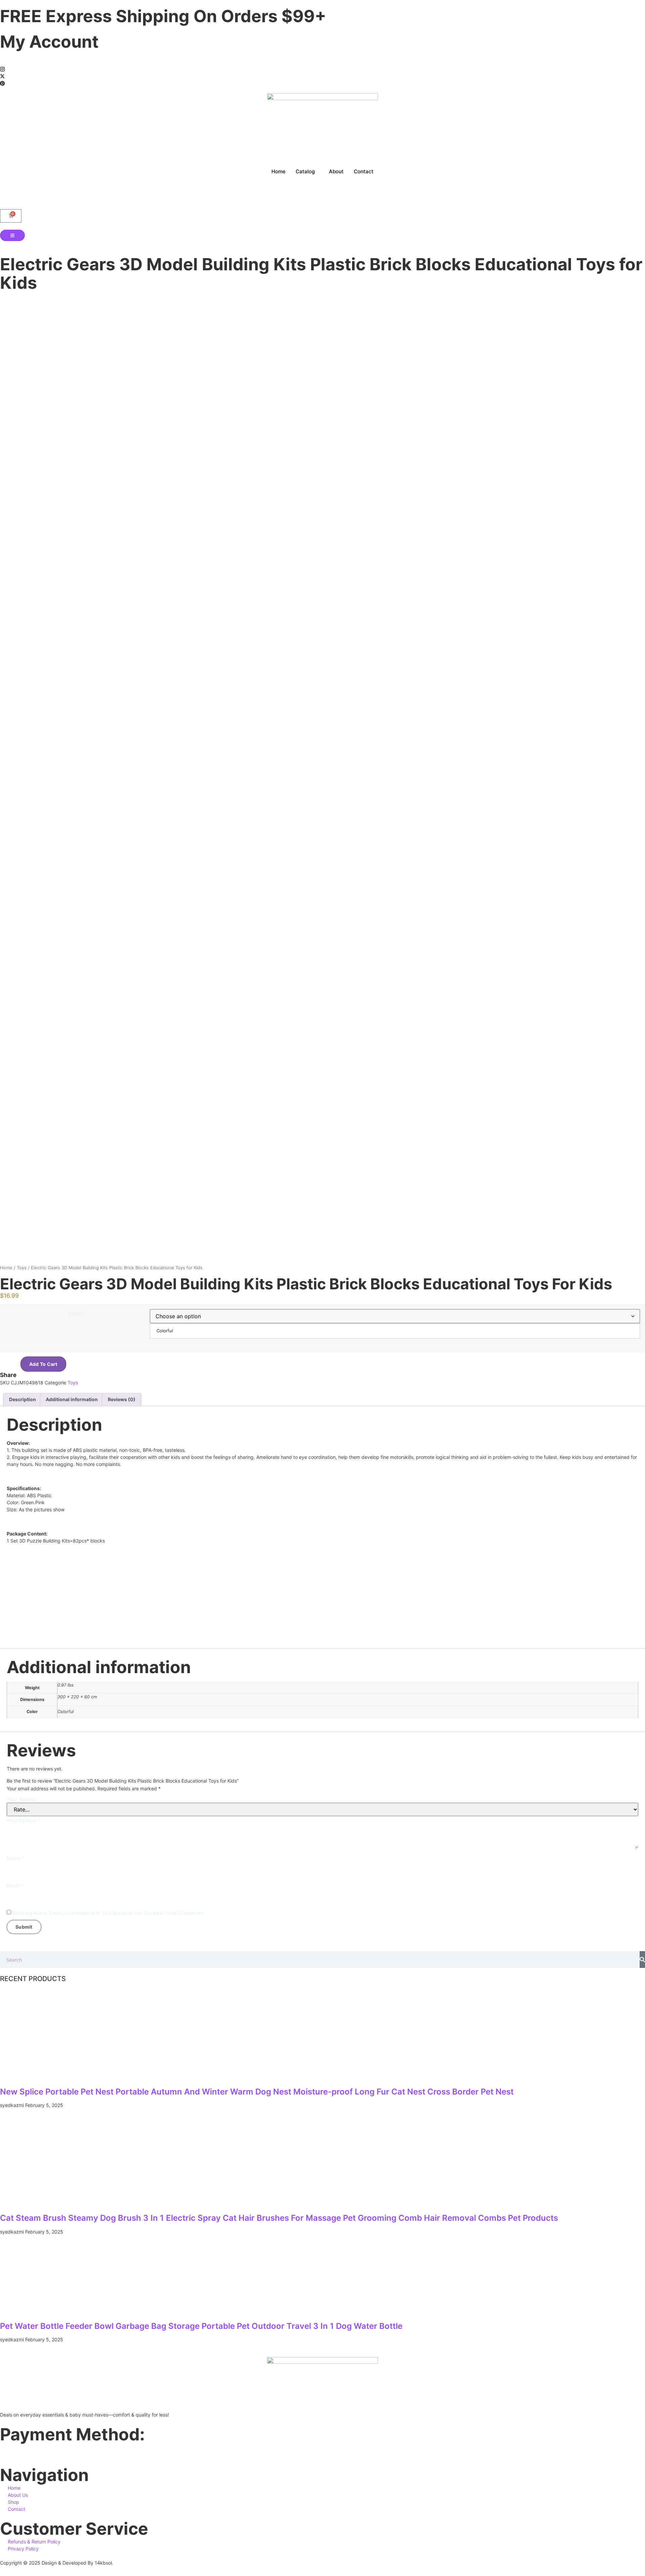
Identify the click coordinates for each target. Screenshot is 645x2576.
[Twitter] (322, 76)
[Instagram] (322, 69)
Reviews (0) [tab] (122, 1399)
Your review (23, 1820)
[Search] (642, 1960)
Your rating (23, 1799)
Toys (22, 1268)
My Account (49, 42)
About (336, 171)
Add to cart (43, 1364)
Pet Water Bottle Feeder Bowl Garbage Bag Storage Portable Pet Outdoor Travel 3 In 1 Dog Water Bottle (201, 2326)
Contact (364, 171)
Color (75, 1314)
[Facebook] (322, 62)
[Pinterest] (322, 83)
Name (15, 1858)
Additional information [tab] (72, 1399)
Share (8, 1375)
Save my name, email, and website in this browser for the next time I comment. (109, 1913)
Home (278, 171)
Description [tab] (23, 1399)
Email (15, 1885)
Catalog (305, 171)
